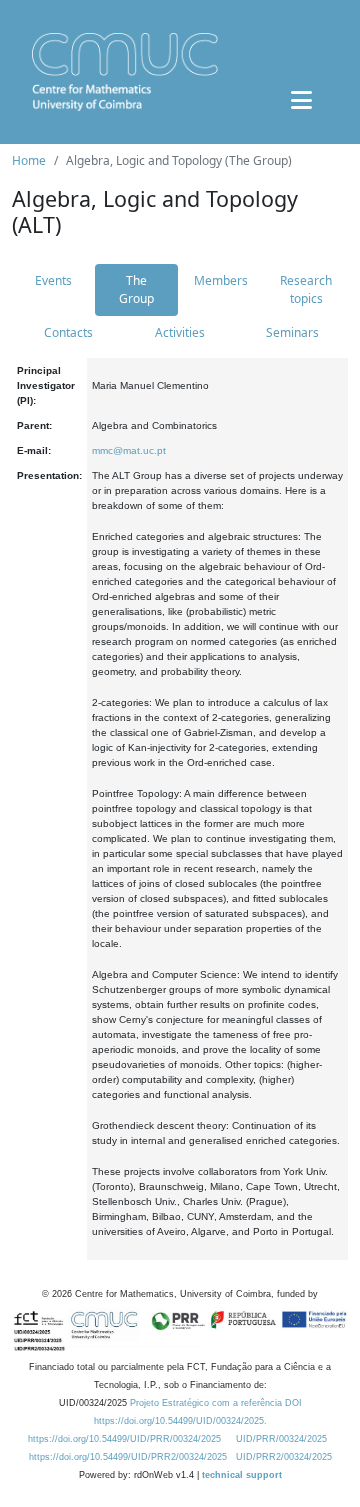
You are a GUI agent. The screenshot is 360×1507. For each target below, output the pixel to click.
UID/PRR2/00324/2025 (284, 1457)
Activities (180, 332)
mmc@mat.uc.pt (129, 450)
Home (29, 160)
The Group (136, 289)
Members (221, 280)
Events (53, 280)
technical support (242, 1475)
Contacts (68, 332)
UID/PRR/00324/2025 (281, 1439)
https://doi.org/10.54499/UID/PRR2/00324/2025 (128, 1457)
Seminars (292, 332)
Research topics (306, 289)
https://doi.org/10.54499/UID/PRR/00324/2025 (124, 1439)
